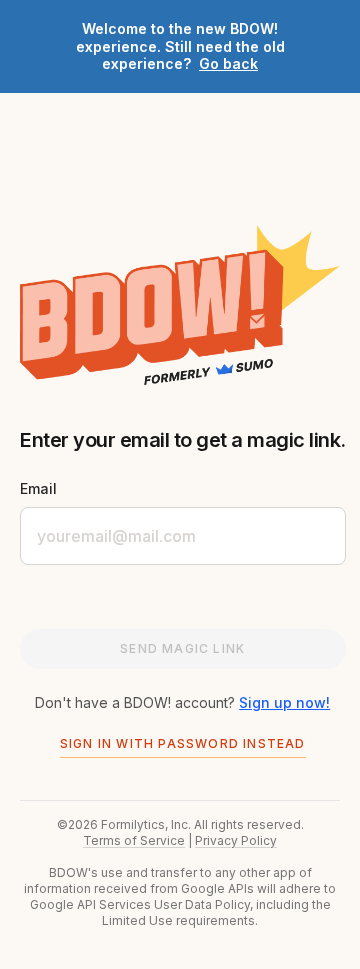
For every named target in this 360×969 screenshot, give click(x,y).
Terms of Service (134, 840)
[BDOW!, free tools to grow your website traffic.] (180, 305)
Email (38, 488)
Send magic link (182, 648)
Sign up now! (284, 702)
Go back (228, 63)
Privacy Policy (236, 840)
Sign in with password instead (183, 743)
